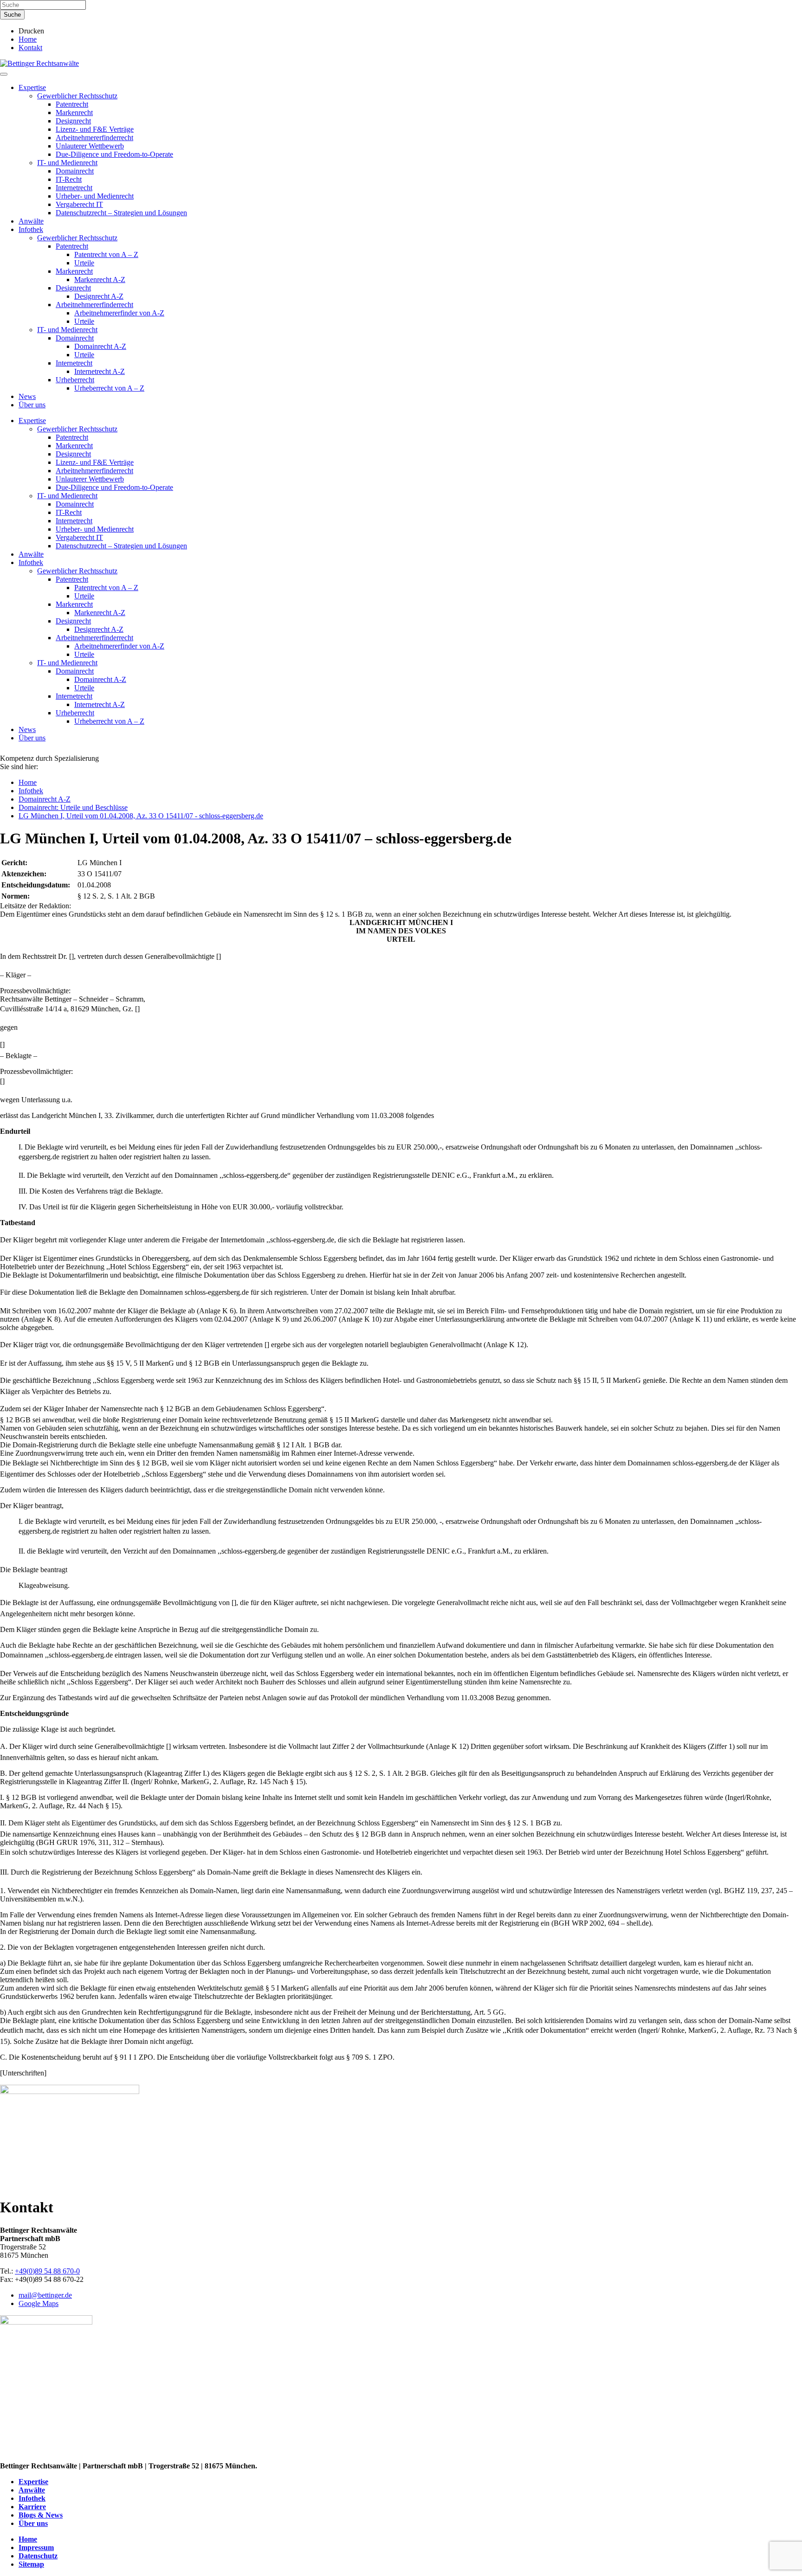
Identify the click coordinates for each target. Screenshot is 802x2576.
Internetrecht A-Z (100, 371)
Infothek (31, 229)
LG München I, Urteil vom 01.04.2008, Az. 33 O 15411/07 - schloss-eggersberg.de (141, 816)
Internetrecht (74, 188)
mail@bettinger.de (45, 2295)
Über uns (32, 405)
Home (28, 39)
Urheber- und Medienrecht (95, 196)
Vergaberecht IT (79, 204)
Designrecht (73, 121)
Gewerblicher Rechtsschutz (77, 96)
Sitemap (31, 2564)
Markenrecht (74, 112)
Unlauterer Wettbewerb (90, 146)
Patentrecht (72, 104)
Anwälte (31, 221)
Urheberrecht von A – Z (109, 388)
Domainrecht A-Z (100, 346)
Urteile (84, 263)
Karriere (32, 2507)
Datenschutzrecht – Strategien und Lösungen (121, 213)
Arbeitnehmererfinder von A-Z (119, 313)
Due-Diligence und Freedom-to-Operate (114, 154)
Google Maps (39, 2303)
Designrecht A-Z (99, 296)
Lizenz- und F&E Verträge (95, 129)
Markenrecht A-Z (100, 279)
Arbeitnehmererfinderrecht (94, 138)
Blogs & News (41, 2515)
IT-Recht (69, 179)
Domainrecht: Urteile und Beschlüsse (73, 807)
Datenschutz (38, 2556)
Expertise (32, 87)
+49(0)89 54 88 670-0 (47, 2271)
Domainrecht (75, 171)
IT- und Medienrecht (67, 163)
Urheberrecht (75, 380)
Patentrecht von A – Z (106, 254)
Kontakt (30, 48)
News (27, 396)
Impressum (36, 2547)
